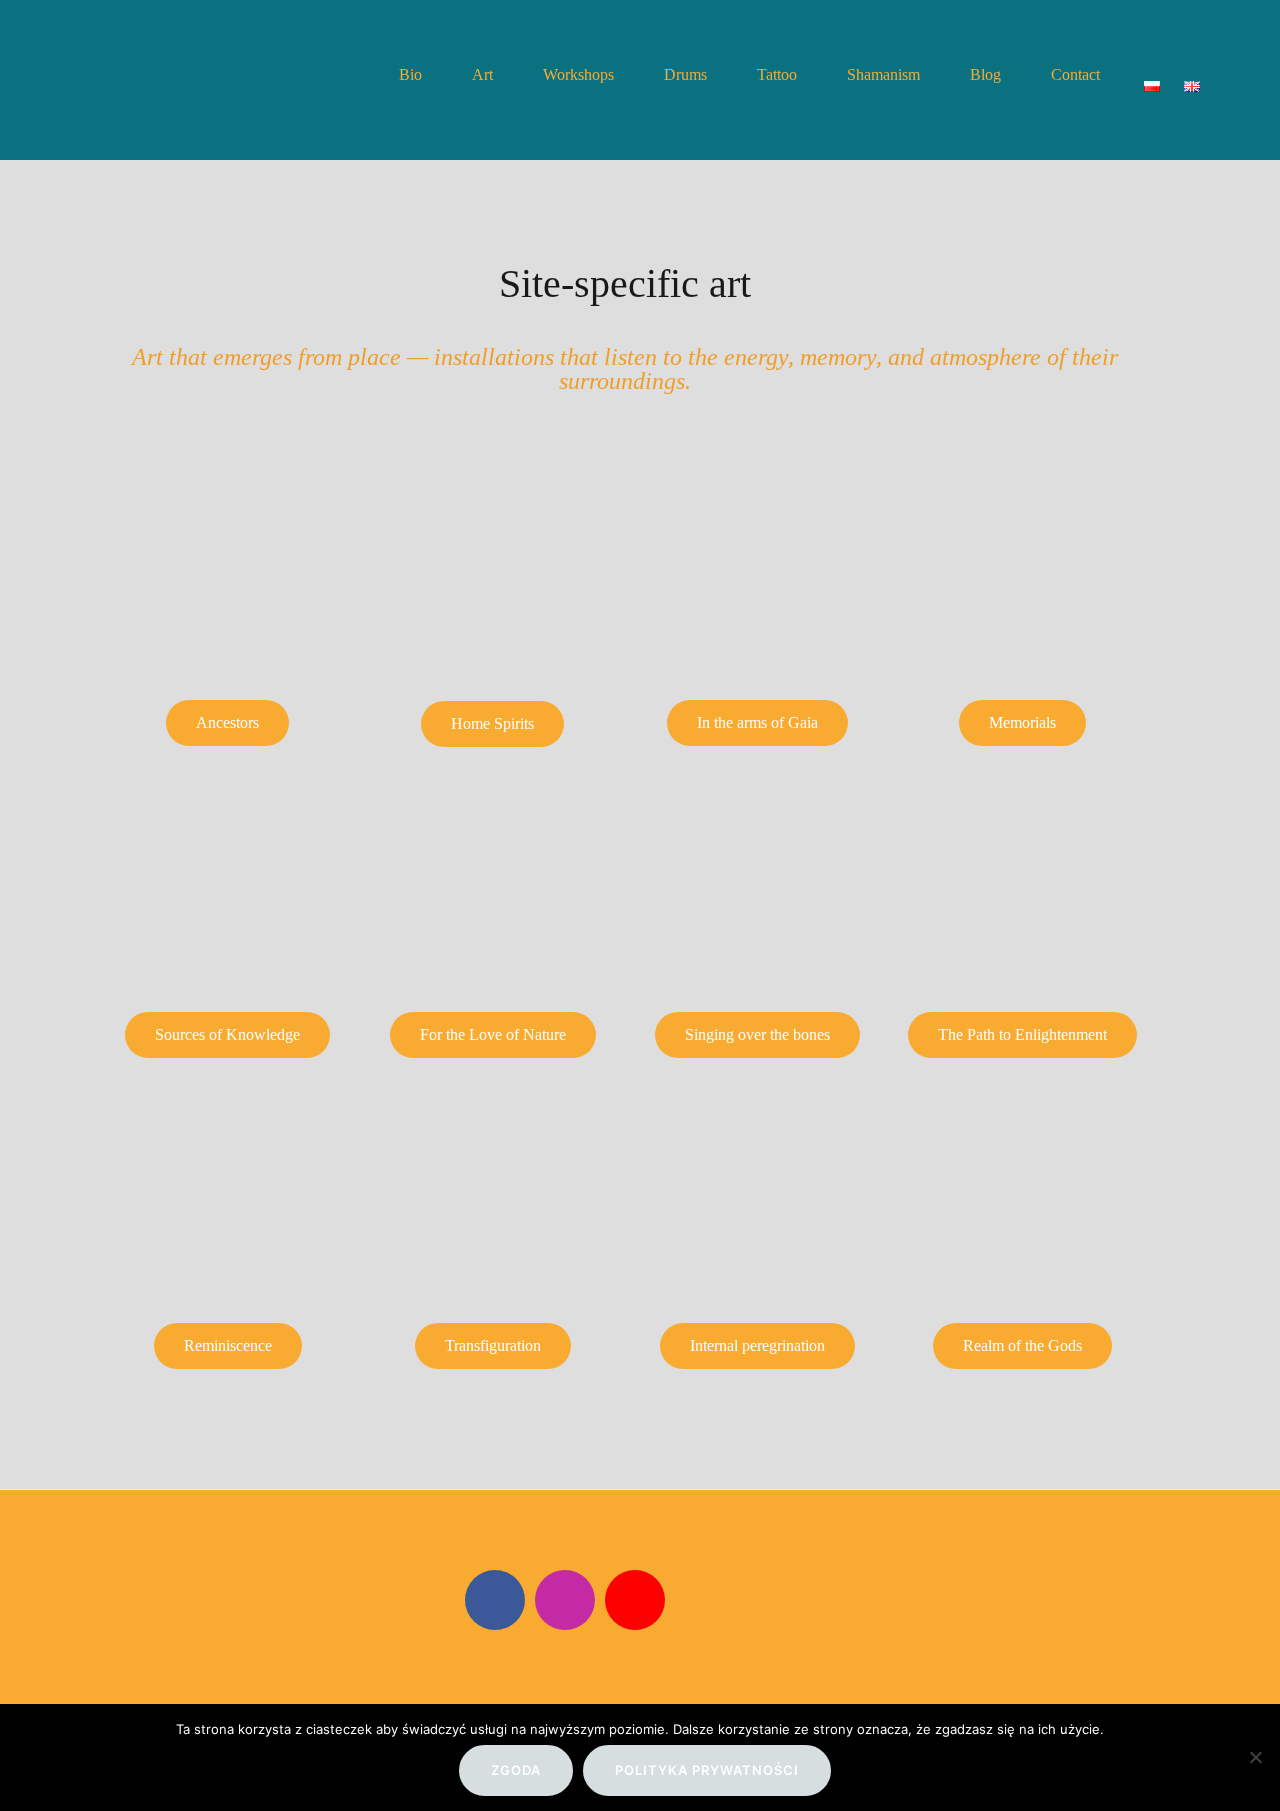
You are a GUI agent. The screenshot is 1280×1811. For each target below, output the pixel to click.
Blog (985, 74)
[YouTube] (635, 1600)
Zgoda (516, 1770)
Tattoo (777, 74)
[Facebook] (495, 1600)
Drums (685, 74)
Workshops (578, 74)
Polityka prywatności (707, 1770)
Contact (1075, 74)
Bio (410, 74)
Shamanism (883, 74)
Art (482, 74)
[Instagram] (565, 1600)
